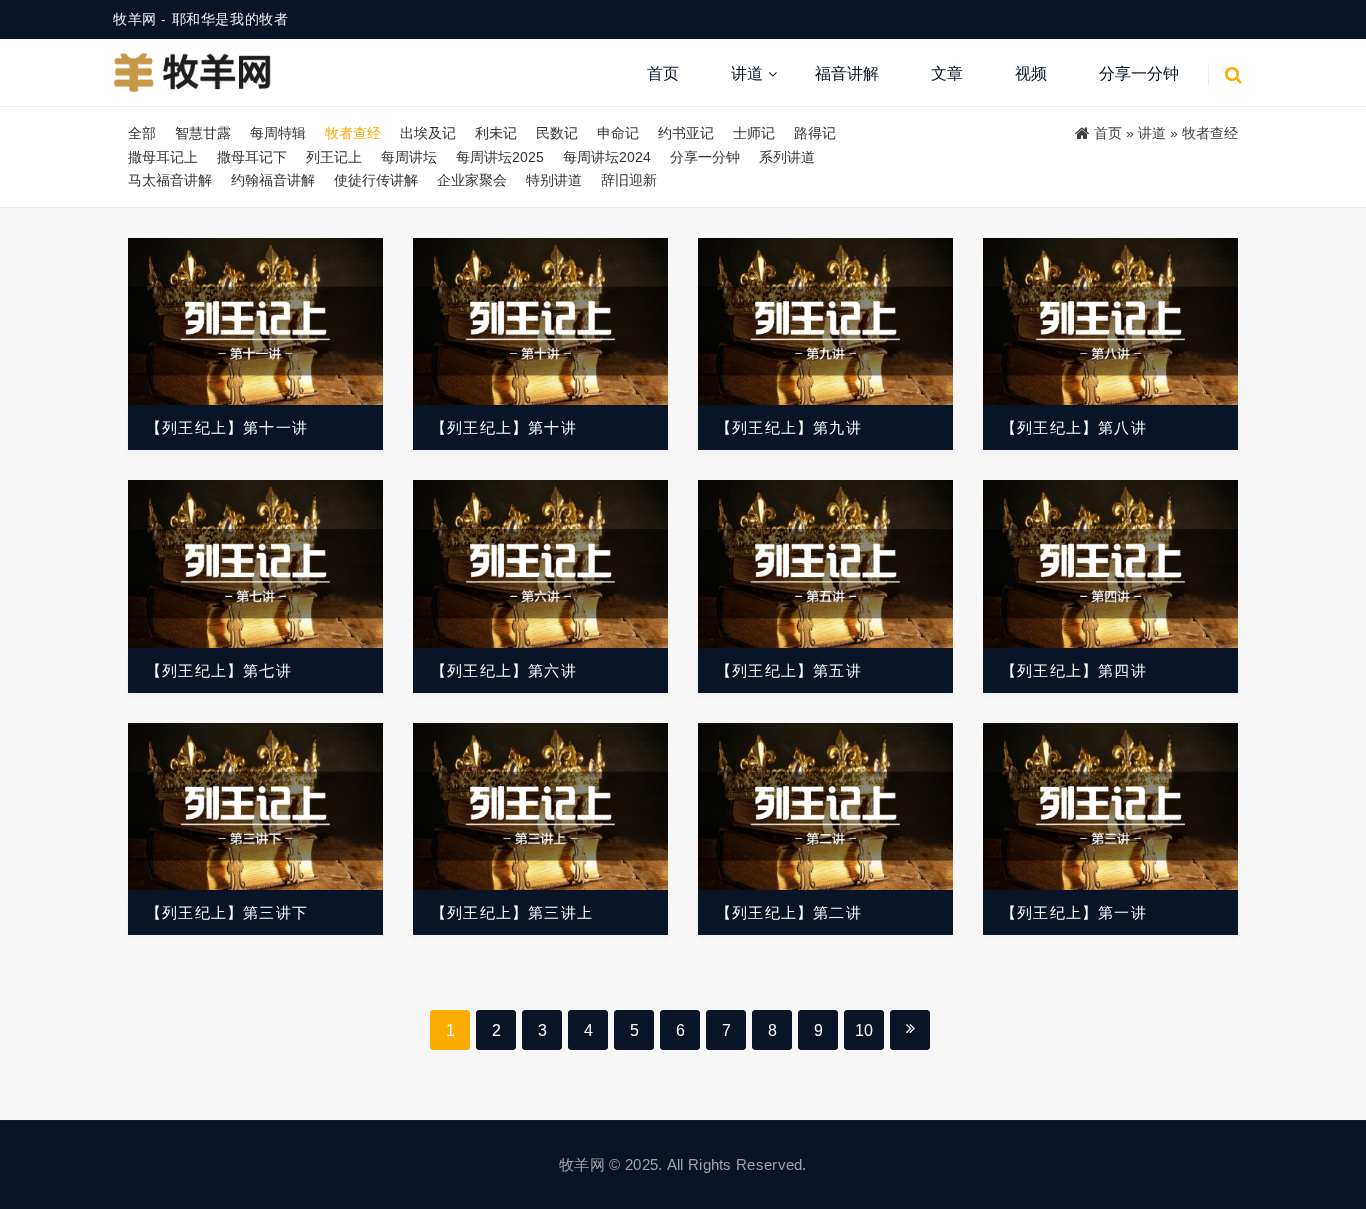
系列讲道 (787, 157)
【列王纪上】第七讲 (219, 670)
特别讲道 (554, 180)
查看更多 (256, 322)
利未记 (496, 133)
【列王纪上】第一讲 (1074, 912)
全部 (142, 133)
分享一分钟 (1139, 73)
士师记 (754, 133)
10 (864, 1030)
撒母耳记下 (252, 157)
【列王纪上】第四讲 (1074, 670)
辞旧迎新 (629, 180)
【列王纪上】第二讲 (789, 912)
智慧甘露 (203, 133)
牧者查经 (353, 133)
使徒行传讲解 (376, 180)
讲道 (747, 73)
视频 (1031, 73)
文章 (947, 73)
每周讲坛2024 (607, 157)
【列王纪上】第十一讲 (227, 427)
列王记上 (334, 157)
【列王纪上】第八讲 (1074, 427)
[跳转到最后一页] (910, 1030)
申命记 (618, 133)
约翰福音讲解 (273, 180)
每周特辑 (278, 133)
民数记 (557, 133)
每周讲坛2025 (500, 157)
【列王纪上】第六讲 (504, 670)
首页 (663, 73)
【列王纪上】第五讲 (789, 670)
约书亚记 (686, 133)
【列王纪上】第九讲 (789, 427)
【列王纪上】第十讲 (504, 427)
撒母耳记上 (163, 157)
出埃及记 (428, 133)
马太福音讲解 (170, 180)
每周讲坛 (409, 157)
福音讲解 (847, 73)
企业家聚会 (472, 180)
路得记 (815, 133)
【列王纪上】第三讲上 (512, 912)
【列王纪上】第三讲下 (227, 912)
